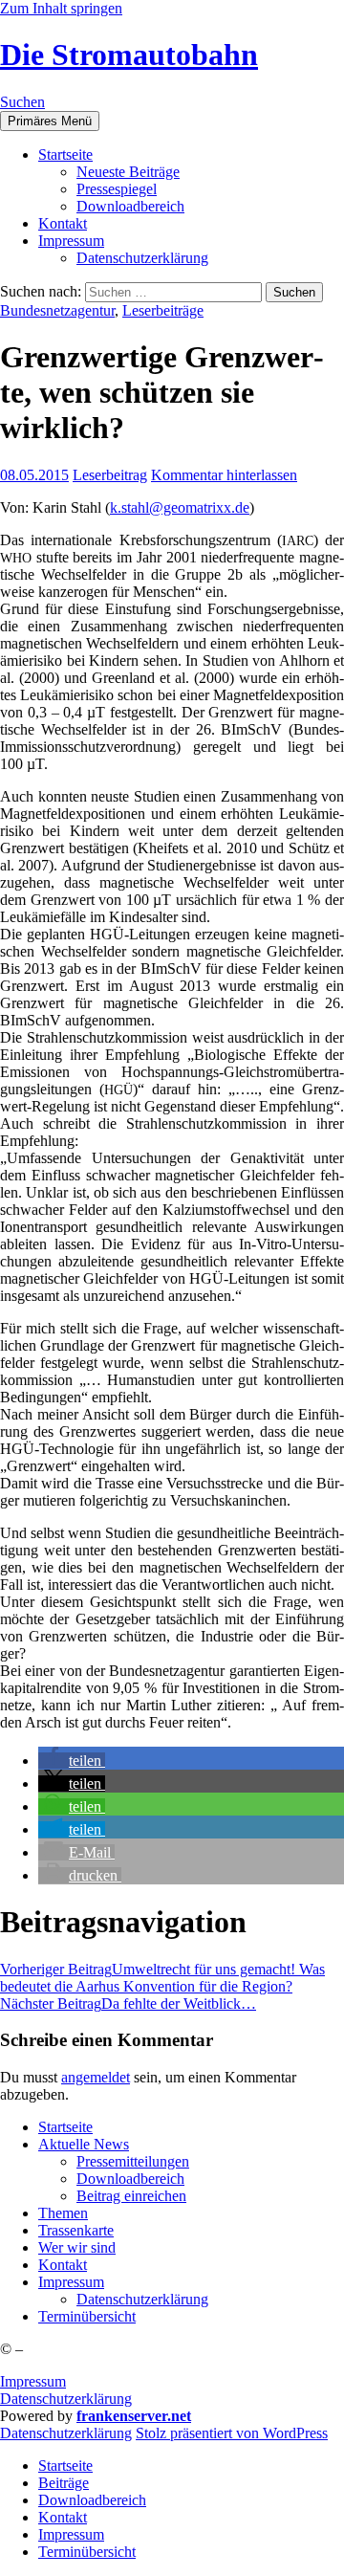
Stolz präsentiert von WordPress (232, 2433)
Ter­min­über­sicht (87, 2316)
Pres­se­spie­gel (117, 189)
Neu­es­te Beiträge (128, 172)
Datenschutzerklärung (66, 2399)
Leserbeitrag (110, 475)
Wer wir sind (77, 2247)
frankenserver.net (134, 2416)
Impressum (33, 2381)
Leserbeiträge (163, 310)
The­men (63, 2213)
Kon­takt (63, 223)
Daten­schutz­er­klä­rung (142, 258)
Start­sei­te (65, 154)
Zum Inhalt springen (61, 8)
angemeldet (96, 2077)
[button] (72, 1761)
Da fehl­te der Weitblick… (128, 2004)
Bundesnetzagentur (57, 310)
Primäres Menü (50, 121)
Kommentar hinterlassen (224, 475)
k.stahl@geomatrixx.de (180, 507)
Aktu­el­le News (84, 2144)
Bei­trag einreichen (131, 2196)
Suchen (22, 102)
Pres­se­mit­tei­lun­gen (133, 2161)
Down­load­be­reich (130, 206)
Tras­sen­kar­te (76, 2230)
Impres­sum (71, 241)
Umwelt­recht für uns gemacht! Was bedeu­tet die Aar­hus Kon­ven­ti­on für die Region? (162, 1978)
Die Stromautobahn (129, 55)
